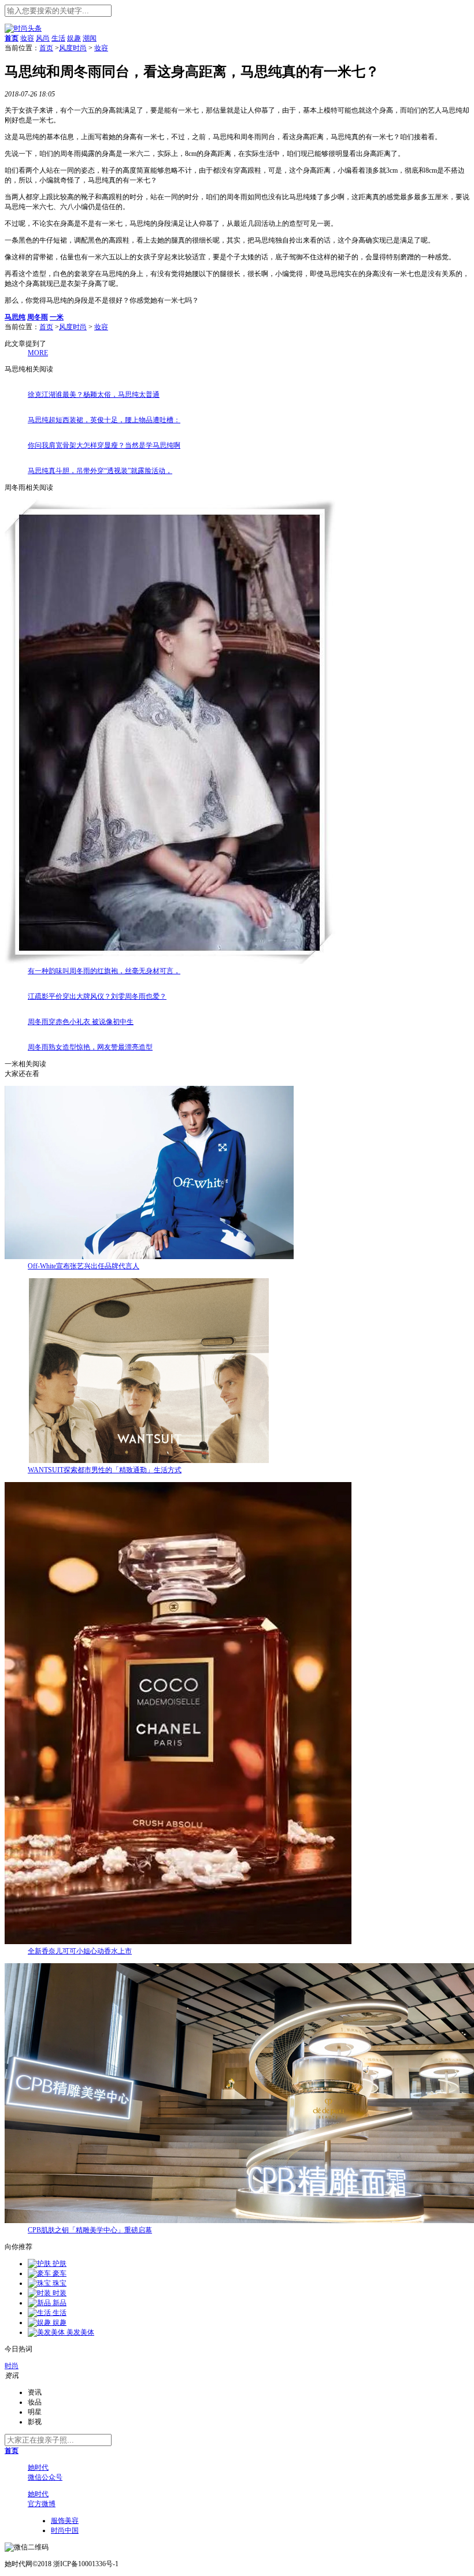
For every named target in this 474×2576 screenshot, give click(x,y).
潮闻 (90, 38)
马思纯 (15, 317)
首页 (46, 48)
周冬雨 (38, 317)
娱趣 (74, 38)
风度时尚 (73, 48)
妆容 (27, 38)
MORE (38, 353)
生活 (58, 38)
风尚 (43, 38)
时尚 (12, 2366)
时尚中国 (65, 2530)
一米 (57, 317)
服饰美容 (65, 2521)
